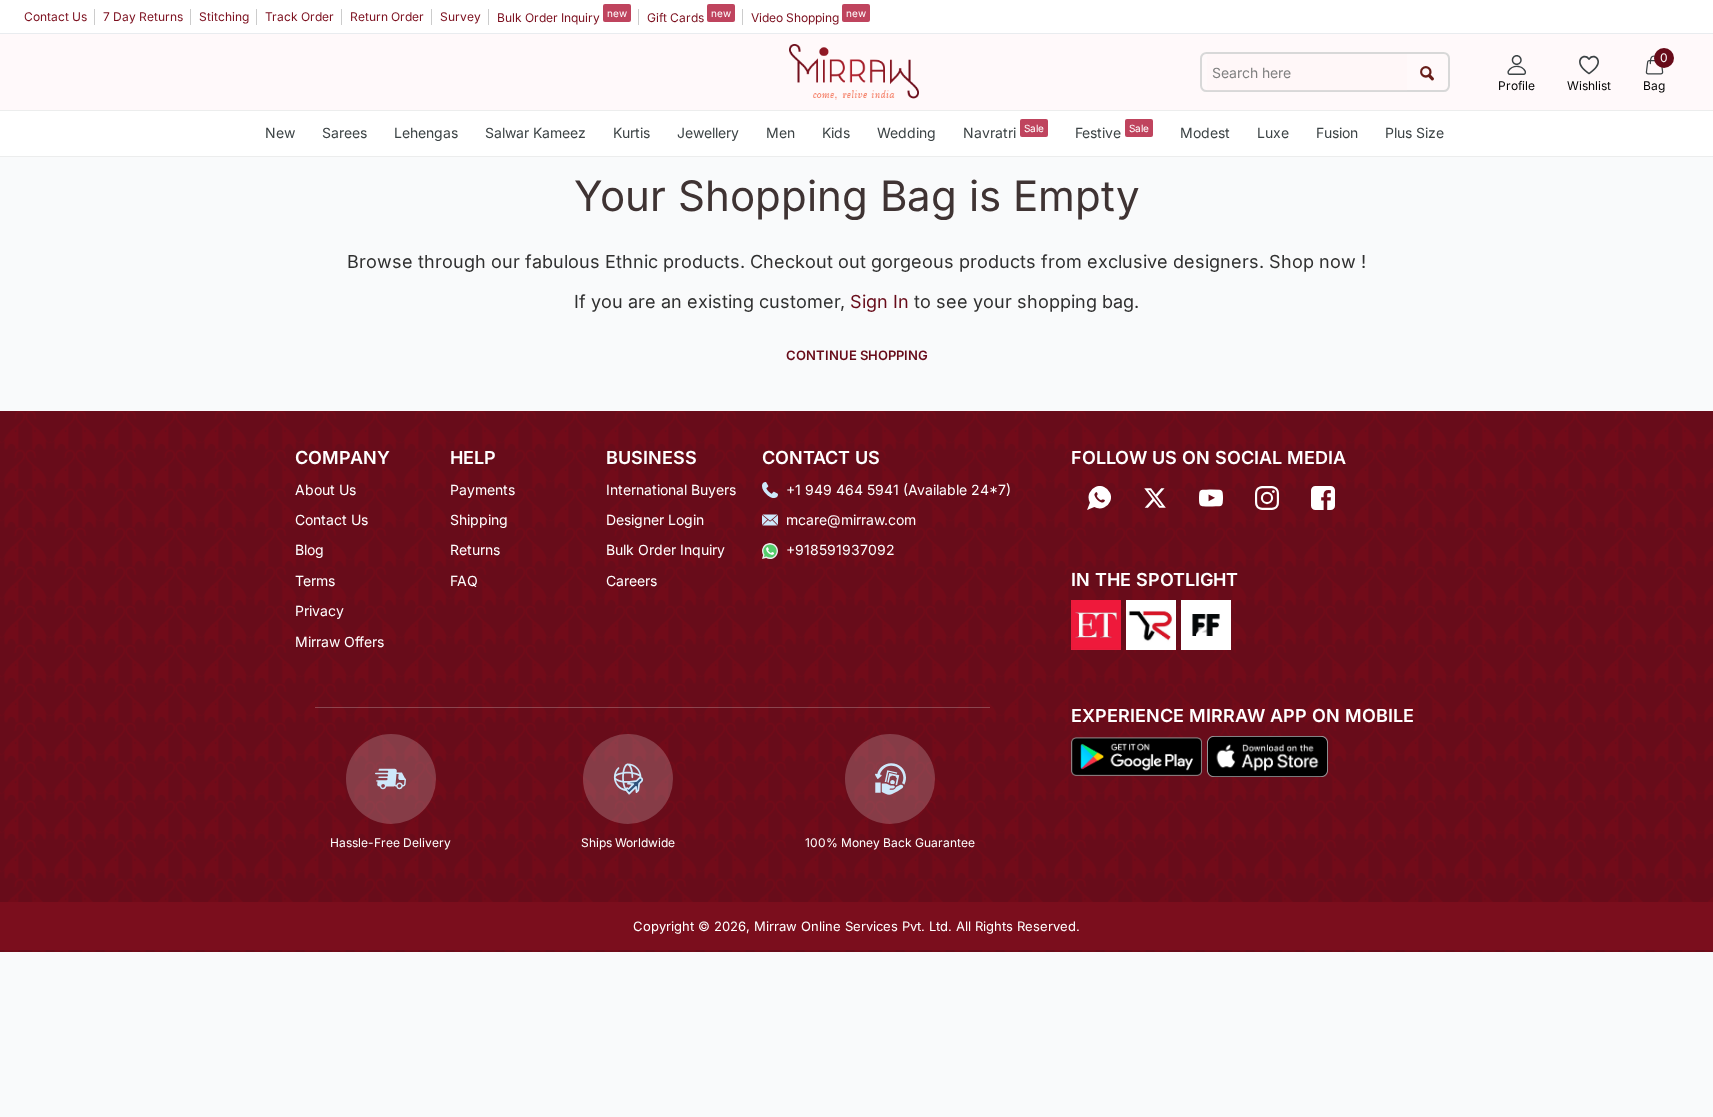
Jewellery (708, 132)
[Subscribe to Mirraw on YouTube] (1211, 496)
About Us (325, 489)
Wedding (906, 132)
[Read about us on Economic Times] (1096, 623)
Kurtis (631, 132)
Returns (475, 549)
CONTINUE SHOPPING (857, 355)
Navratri (1003, 131)
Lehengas (426, 132)
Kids (836, 132)
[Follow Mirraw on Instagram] (1267, 496)
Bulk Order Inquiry (562, 16)
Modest (1205, 132)
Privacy (319, 610)
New (280, 132)
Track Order (299, 16)
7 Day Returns (143, 16)
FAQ (464, 580)
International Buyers (671, 489)
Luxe (1273, 132)
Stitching (224, 16)
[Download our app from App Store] (1267, 755)
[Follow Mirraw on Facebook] (1323, 496)
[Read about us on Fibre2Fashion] (1206, 623)
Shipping (479, 519)
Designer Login (655, 519)
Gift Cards (689, 16)
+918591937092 (840, 549)
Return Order (387, 16)
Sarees (344, 132)
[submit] (1427, 72)
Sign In (882, 301)
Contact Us (55, 16)
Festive (1112, 131)
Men (780, 132)
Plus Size (1414, 132)
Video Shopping (808, 16)
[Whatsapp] (1099, 496)
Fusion (1337, 132)
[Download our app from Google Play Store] (1137, 755)
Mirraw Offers (339, 641)
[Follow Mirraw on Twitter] (1155, 496)
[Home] (854, 70)
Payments (482, 489)
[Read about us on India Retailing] (1151, 623)
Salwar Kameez (535, 132)
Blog (309, 549)
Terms (315, 580)
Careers (631, 580)
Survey (460, 16)
